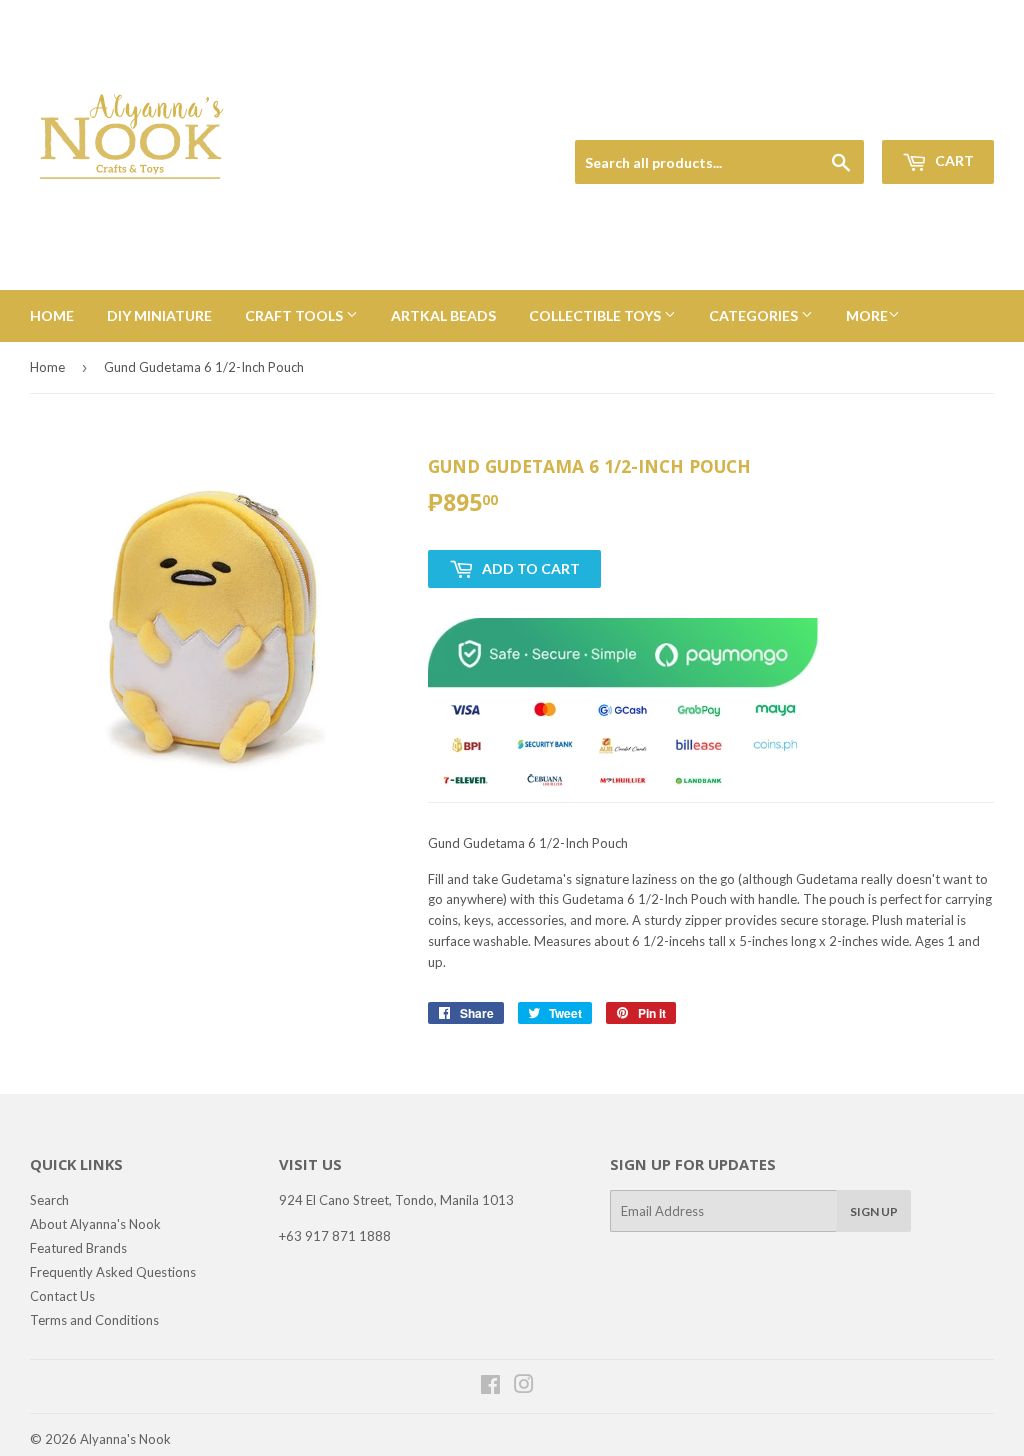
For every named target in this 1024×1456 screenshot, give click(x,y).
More (867, 315)
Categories (755, 315)
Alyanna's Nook (125, 1439)
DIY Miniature (159, 315)
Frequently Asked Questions (113, 1272)
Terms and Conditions (94, 1320)
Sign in (855, 116)
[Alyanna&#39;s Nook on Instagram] (524, 1387)
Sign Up (874, 1211)
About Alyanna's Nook (95, 1224)
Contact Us (62, 1296)
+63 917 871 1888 (335, 1236)
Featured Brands (78, 1248)
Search (49, 1200)
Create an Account (945, 116)
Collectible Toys (596, 315)
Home (52, 315)
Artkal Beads (443, 315)
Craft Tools (295, 315)
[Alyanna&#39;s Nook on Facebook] (490, 1387)
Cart (953, 160)
